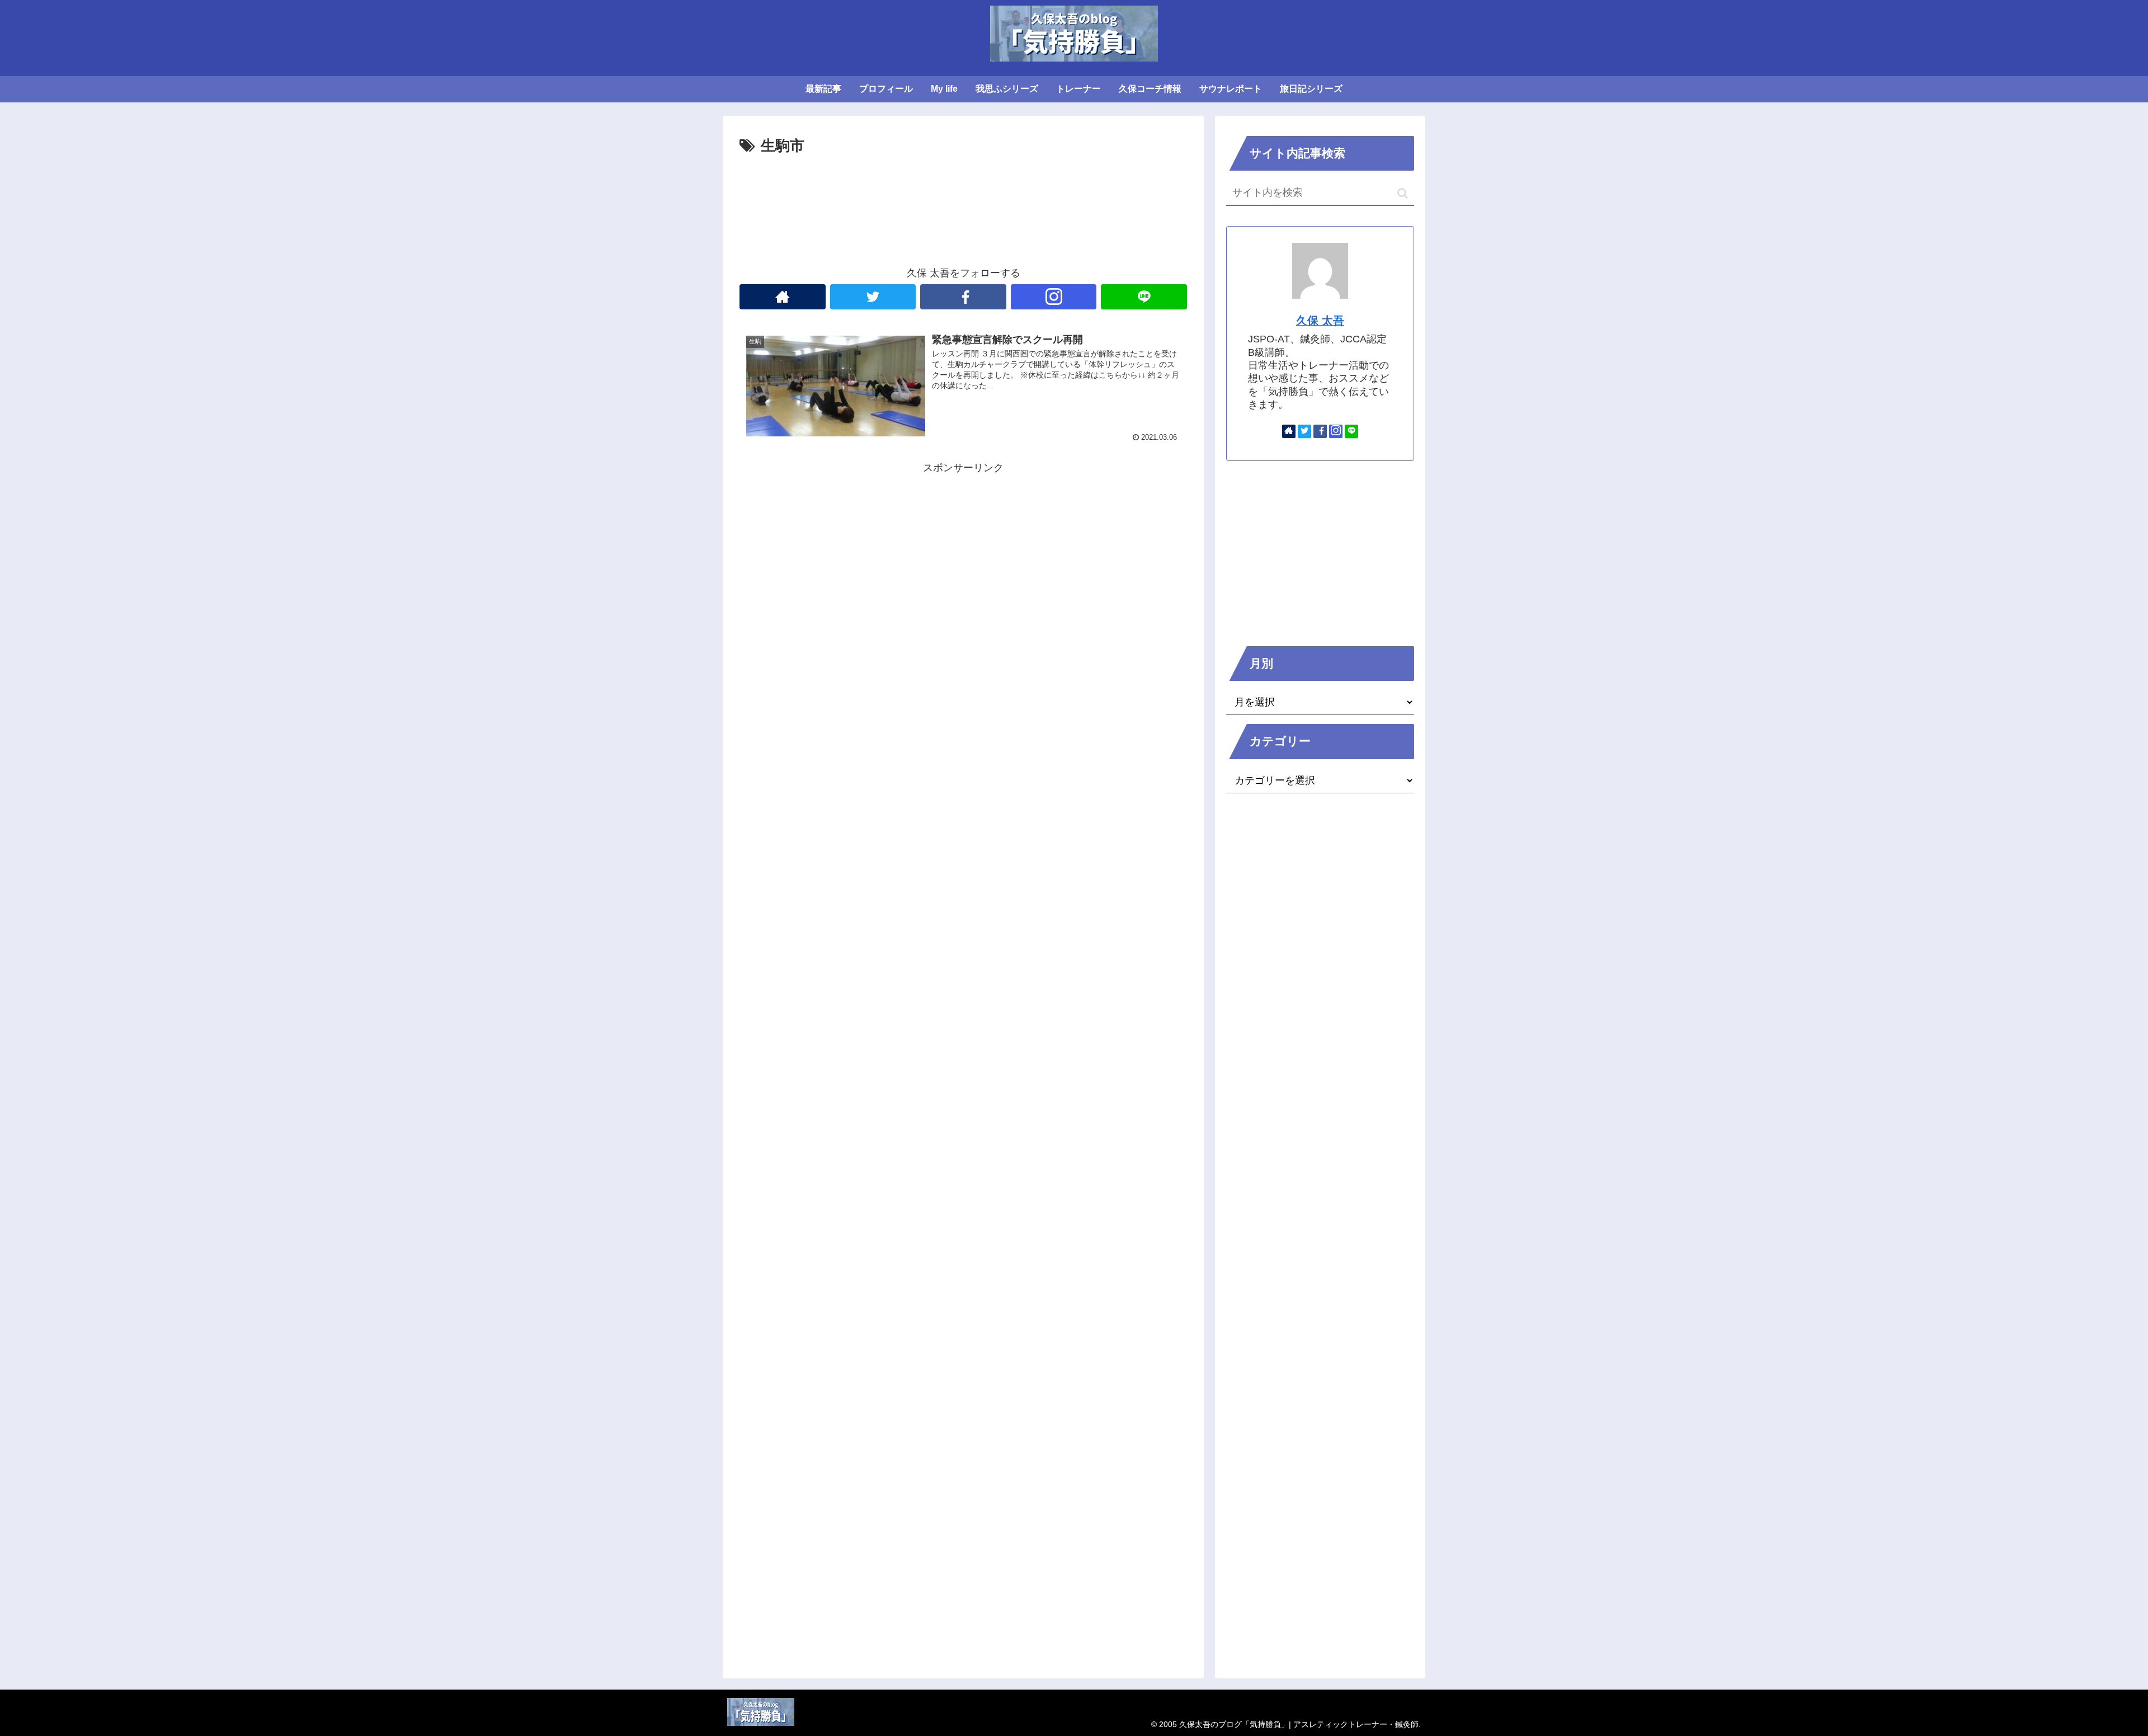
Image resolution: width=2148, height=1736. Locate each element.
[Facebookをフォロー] (963, 297)
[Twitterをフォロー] (873, 297)
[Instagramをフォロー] (1054, 297)
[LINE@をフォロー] (1144, 297)
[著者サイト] (783, 297)
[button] (1403, 193)
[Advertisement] (963, 190)
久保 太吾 (1320, 321)
